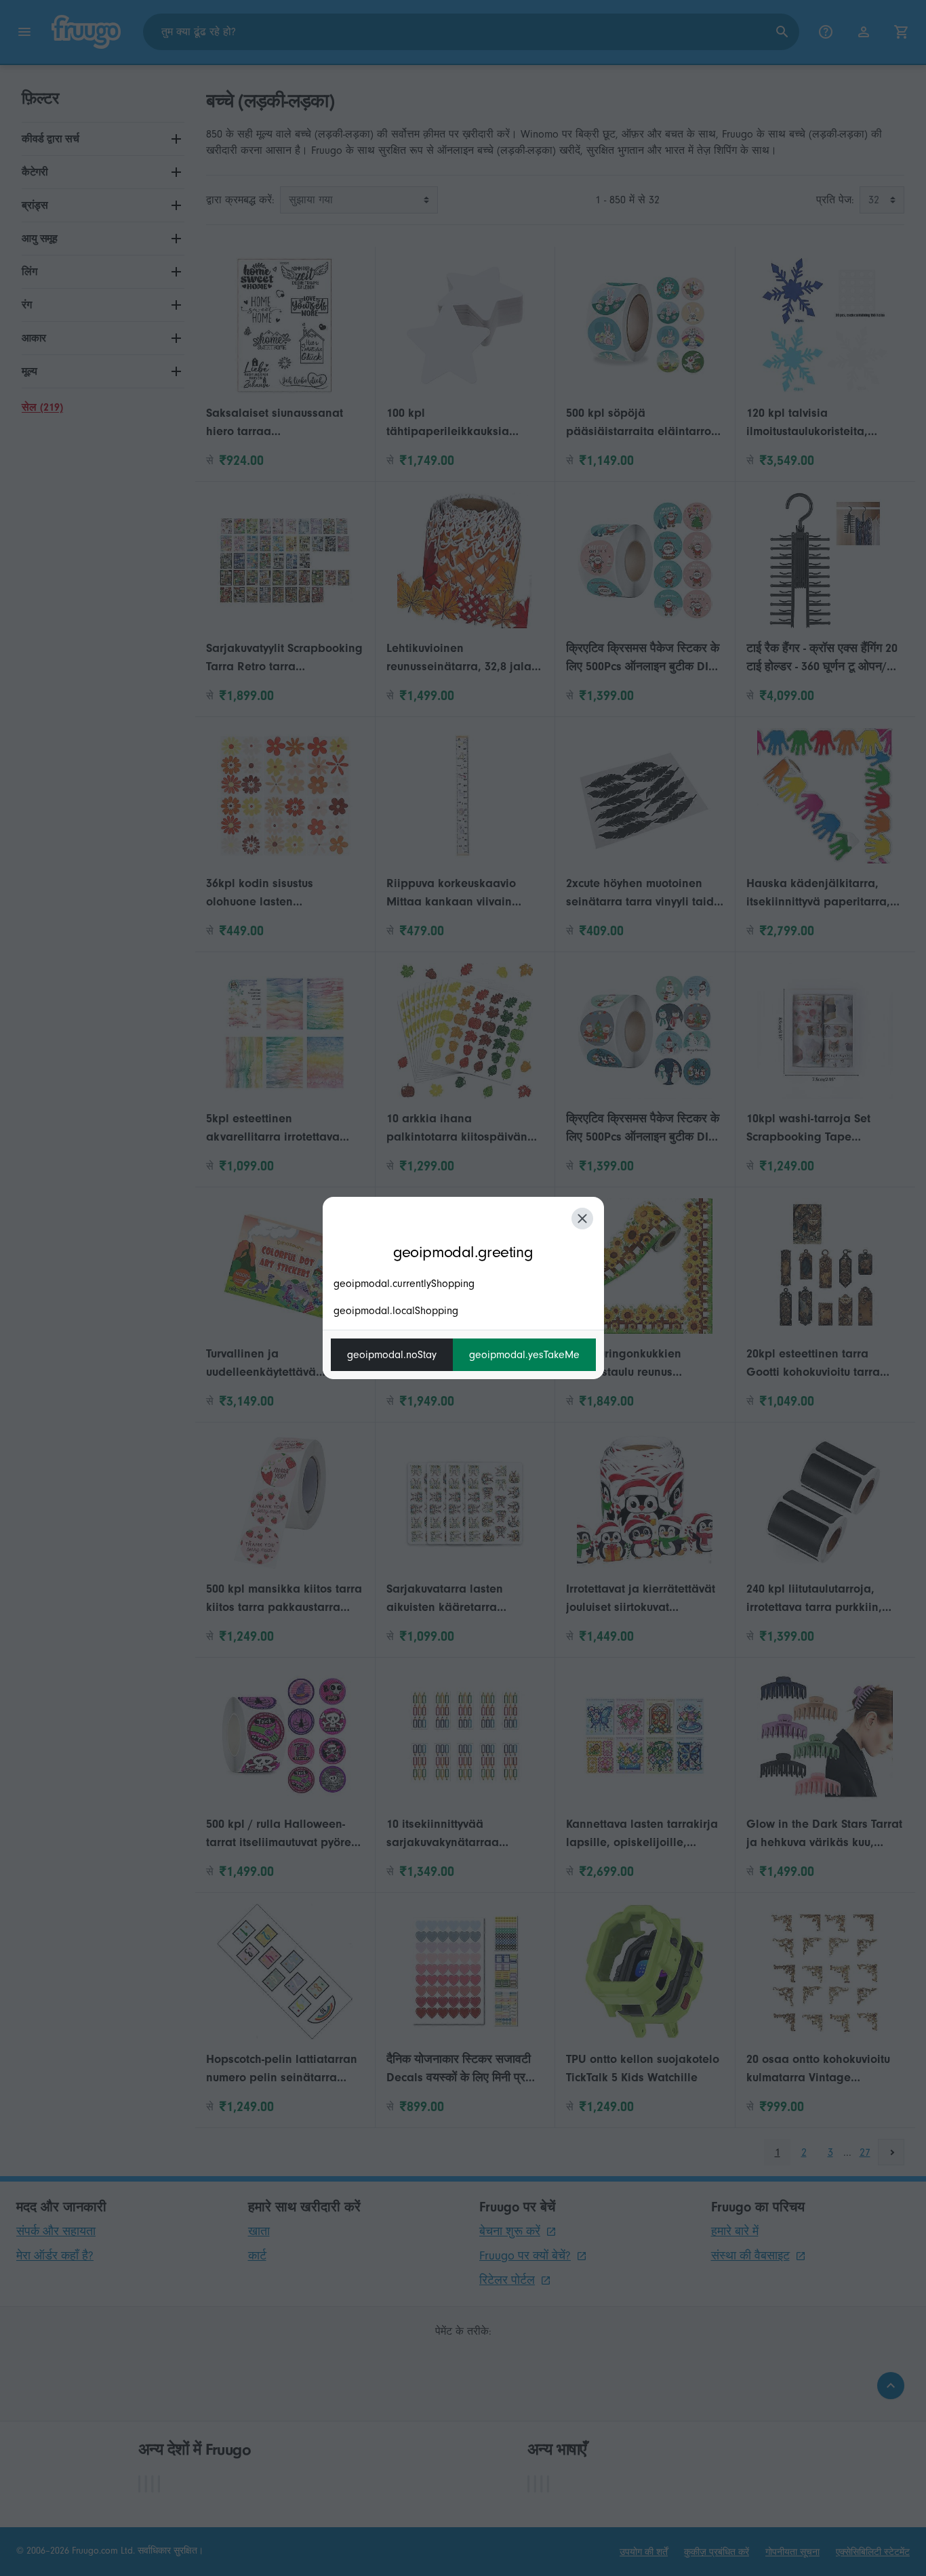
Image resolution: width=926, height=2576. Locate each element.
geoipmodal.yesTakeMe (524, 1355)
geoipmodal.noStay (392, 1355)
